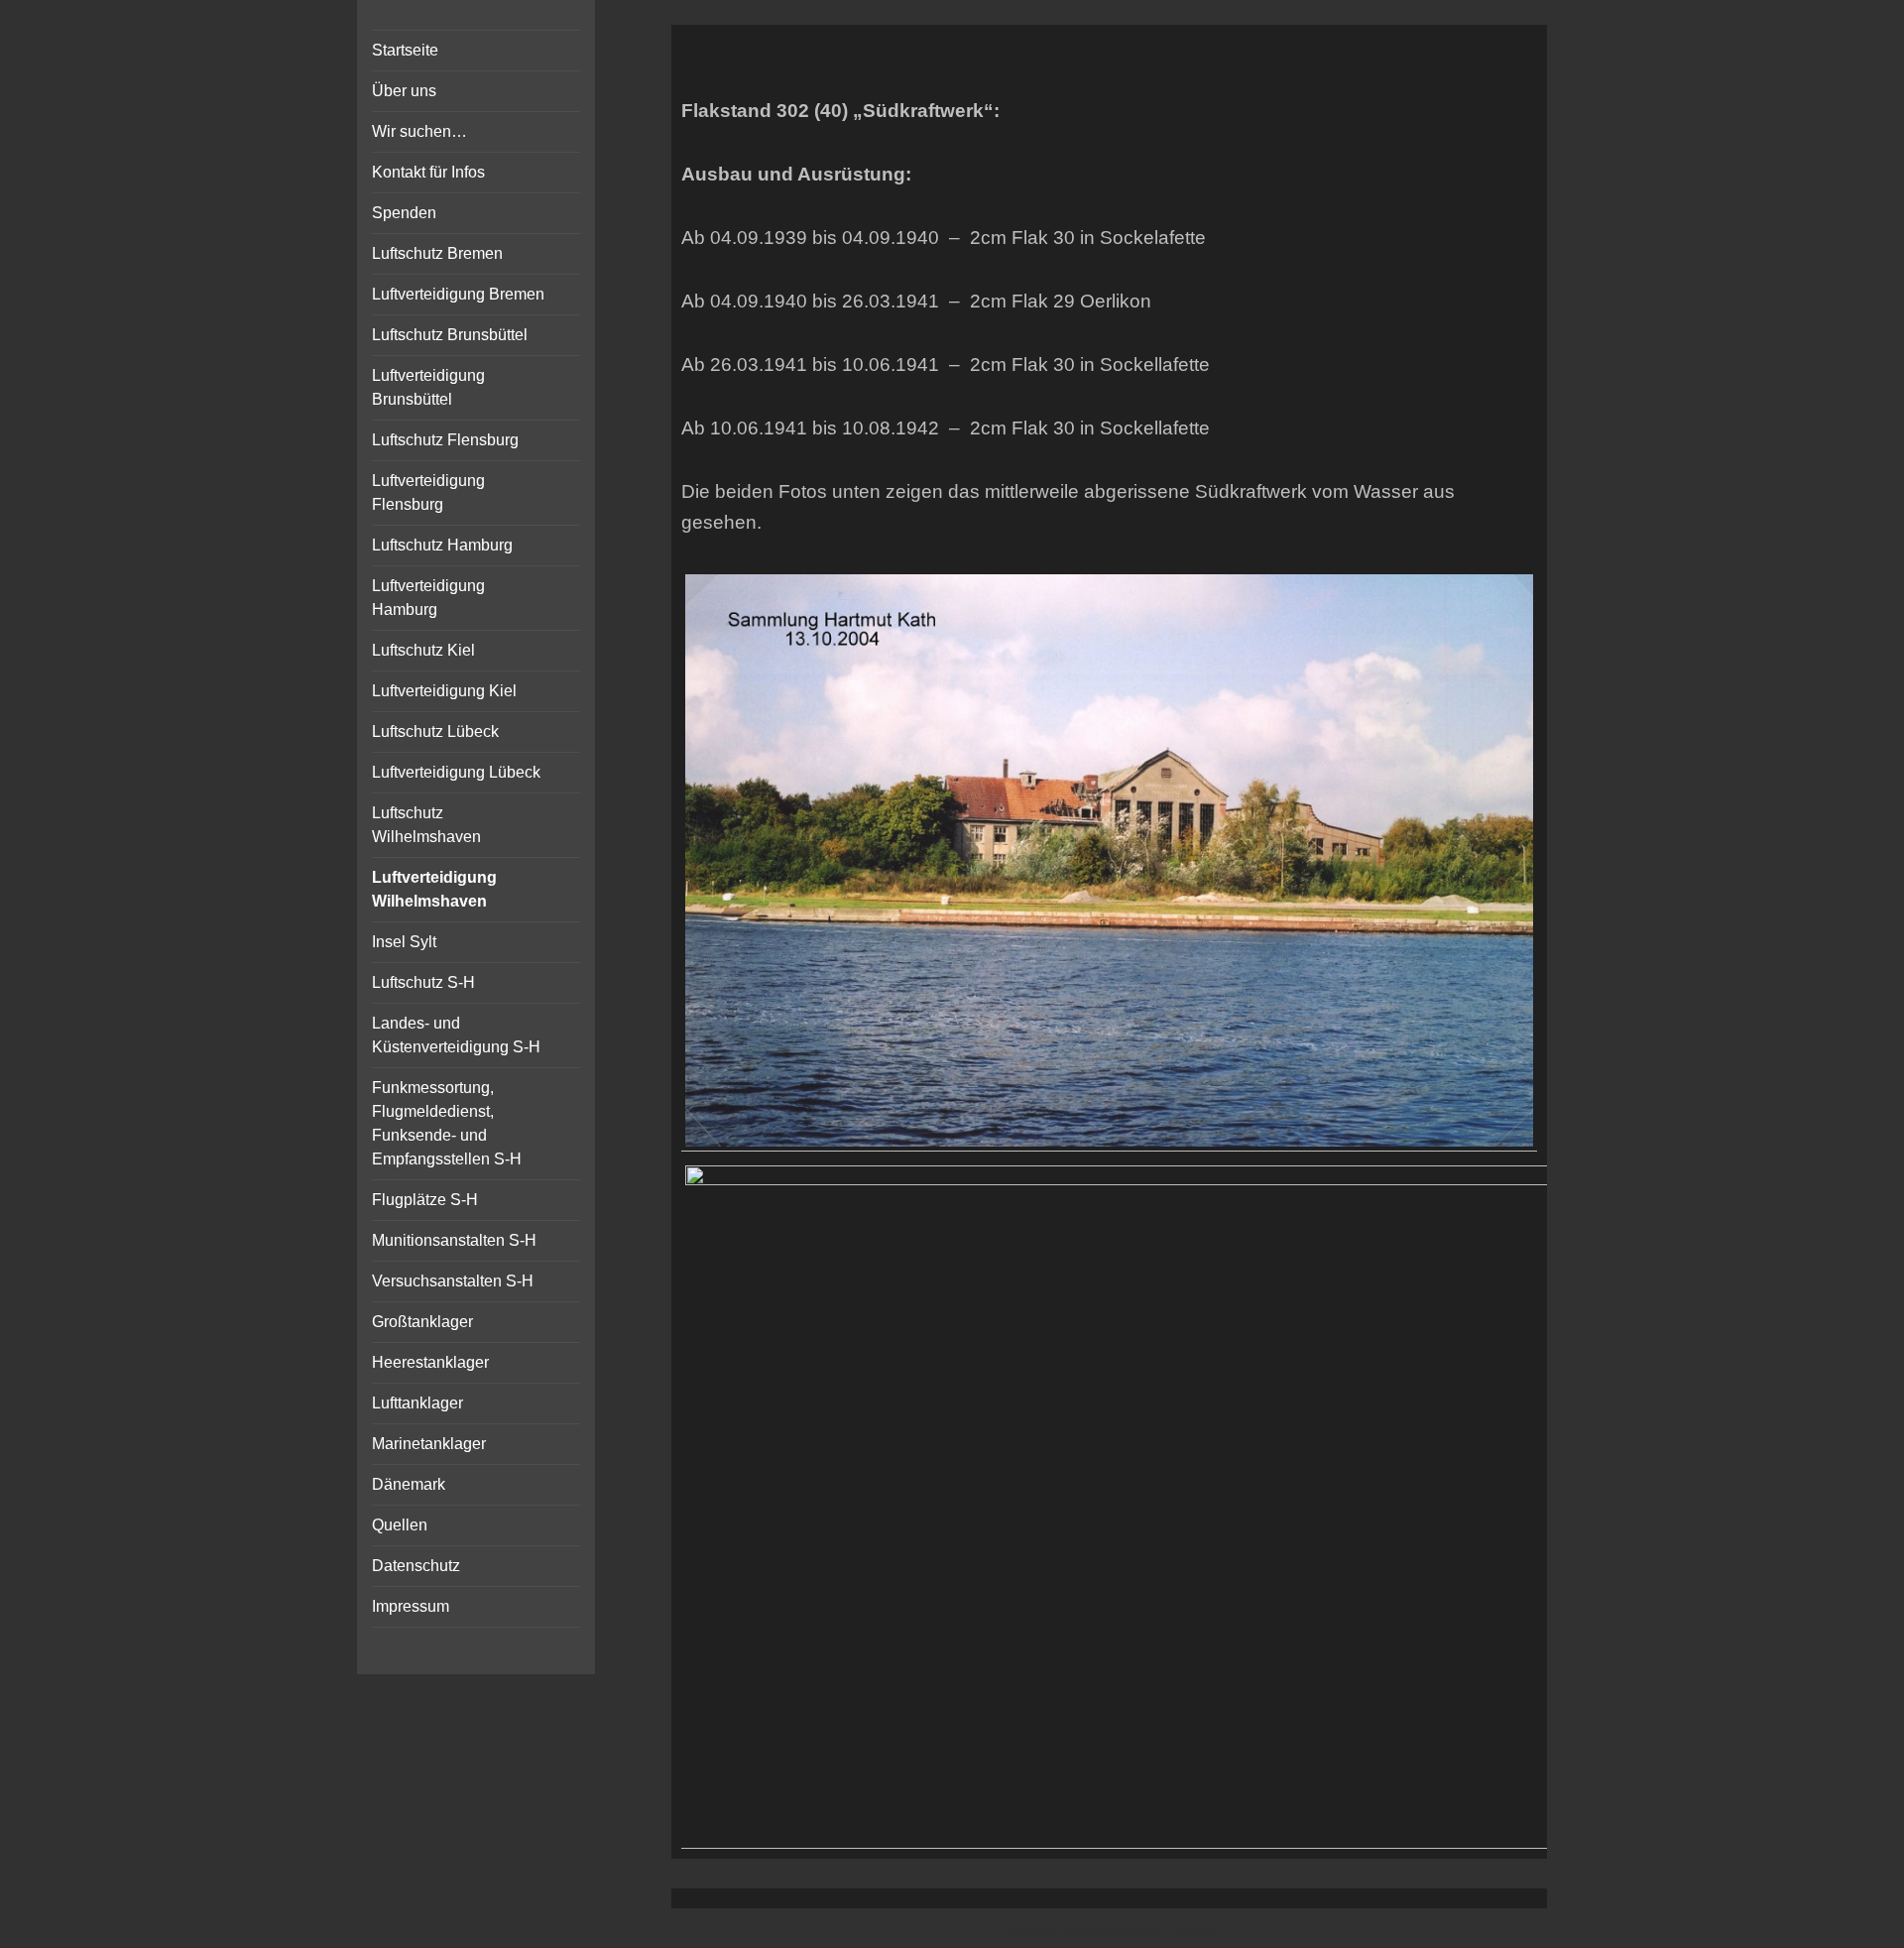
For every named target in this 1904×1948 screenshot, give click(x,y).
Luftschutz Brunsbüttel (450, 335)
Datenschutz (416, 1566)
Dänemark (409, 1484)
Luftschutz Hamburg (442, 545)
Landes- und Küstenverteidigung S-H (456, 1035)
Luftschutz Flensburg (445, 440)
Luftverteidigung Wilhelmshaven (434, 889)
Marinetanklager (429, 1444)
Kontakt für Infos (428, 172)
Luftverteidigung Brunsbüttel (428, 387)
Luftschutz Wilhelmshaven (426, 825)
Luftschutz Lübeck (435, 731)
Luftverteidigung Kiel (444, 691)
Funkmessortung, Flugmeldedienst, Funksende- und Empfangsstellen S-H (447, 1123)
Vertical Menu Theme (1148, 1929)
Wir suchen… (419, 131)
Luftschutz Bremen (437, 253)
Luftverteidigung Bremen (458, 294)
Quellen (400, 1525)
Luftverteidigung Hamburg (428, 598)
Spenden (404, 213)
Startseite (405, 50)
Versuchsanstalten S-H (453, 1281)
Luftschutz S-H (423, 982)
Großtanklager (422, 1322)
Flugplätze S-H (425, 1200)
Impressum (411, 1606)
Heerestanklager (430, 1362)
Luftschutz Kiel (423, 650)
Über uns (404, 91)
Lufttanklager (417, 1403)
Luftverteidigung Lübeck (456, 772)
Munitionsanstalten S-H (454, 1240)
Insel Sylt (404, 942)
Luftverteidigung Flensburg (428, 492)
